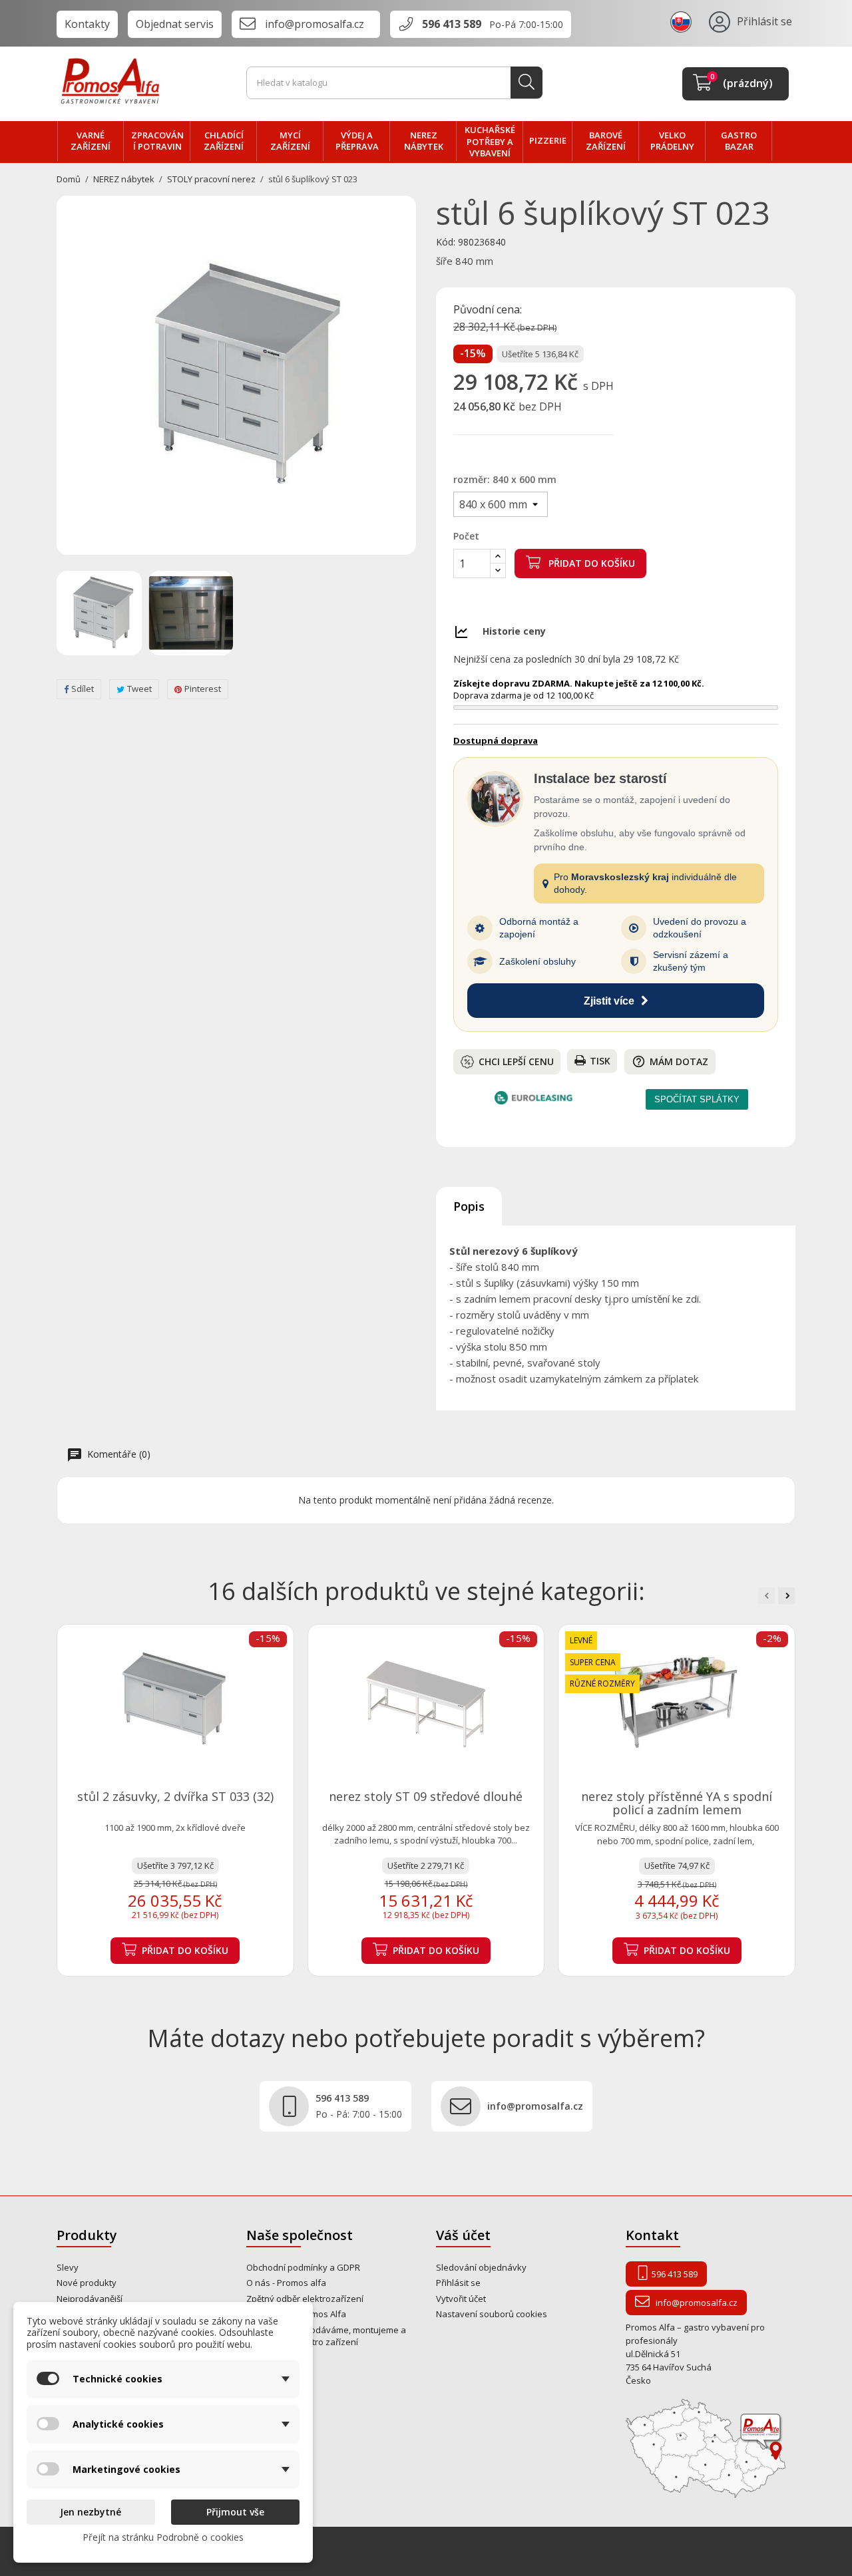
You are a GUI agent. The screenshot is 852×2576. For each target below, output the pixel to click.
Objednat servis (175, 24)
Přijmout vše (235, 2512)
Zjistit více (609, 1001)
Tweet (139, 689)
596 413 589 (452, 24)
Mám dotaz (670, 1061)
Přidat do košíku (590, 563)
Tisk (600, 1061)
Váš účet (463, 2235)
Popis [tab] (469, 1206)
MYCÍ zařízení (290, 141)
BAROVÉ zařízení (606, 141)
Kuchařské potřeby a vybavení (490, 141)
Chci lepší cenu (516, 1061)
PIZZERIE (548, 140)
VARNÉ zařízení (91, 141)
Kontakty (87, 24)
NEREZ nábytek (424, 141)
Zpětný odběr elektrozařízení (305, 2299)
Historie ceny (514, 631)
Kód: (446, 242)
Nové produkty (87, 2283)
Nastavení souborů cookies (492, 2314)
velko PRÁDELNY (672, 141)
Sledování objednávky (481, 2267)
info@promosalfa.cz (315, 24)
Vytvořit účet (461, 2299)
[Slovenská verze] (683, 21)
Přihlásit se (458, 2283)
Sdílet (83, 689)
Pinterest (203, 689)
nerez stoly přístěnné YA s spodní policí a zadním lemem (677, 1803)
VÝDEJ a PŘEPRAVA (357, 141)
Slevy (68, 2267)
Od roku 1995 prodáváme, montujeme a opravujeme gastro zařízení (326, 2336)
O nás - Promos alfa (286, 2283)
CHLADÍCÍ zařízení (224, 141)
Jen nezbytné (91, 2512)
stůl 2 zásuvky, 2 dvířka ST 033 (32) (175, 1796)
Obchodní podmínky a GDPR (303, 2267)
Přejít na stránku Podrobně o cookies (163, 2537)
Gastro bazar (739, 141)
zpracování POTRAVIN (157, 141)
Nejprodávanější (90, 2299)
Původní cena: (488, 310)
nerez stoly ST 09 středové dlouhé (426, 1796)
